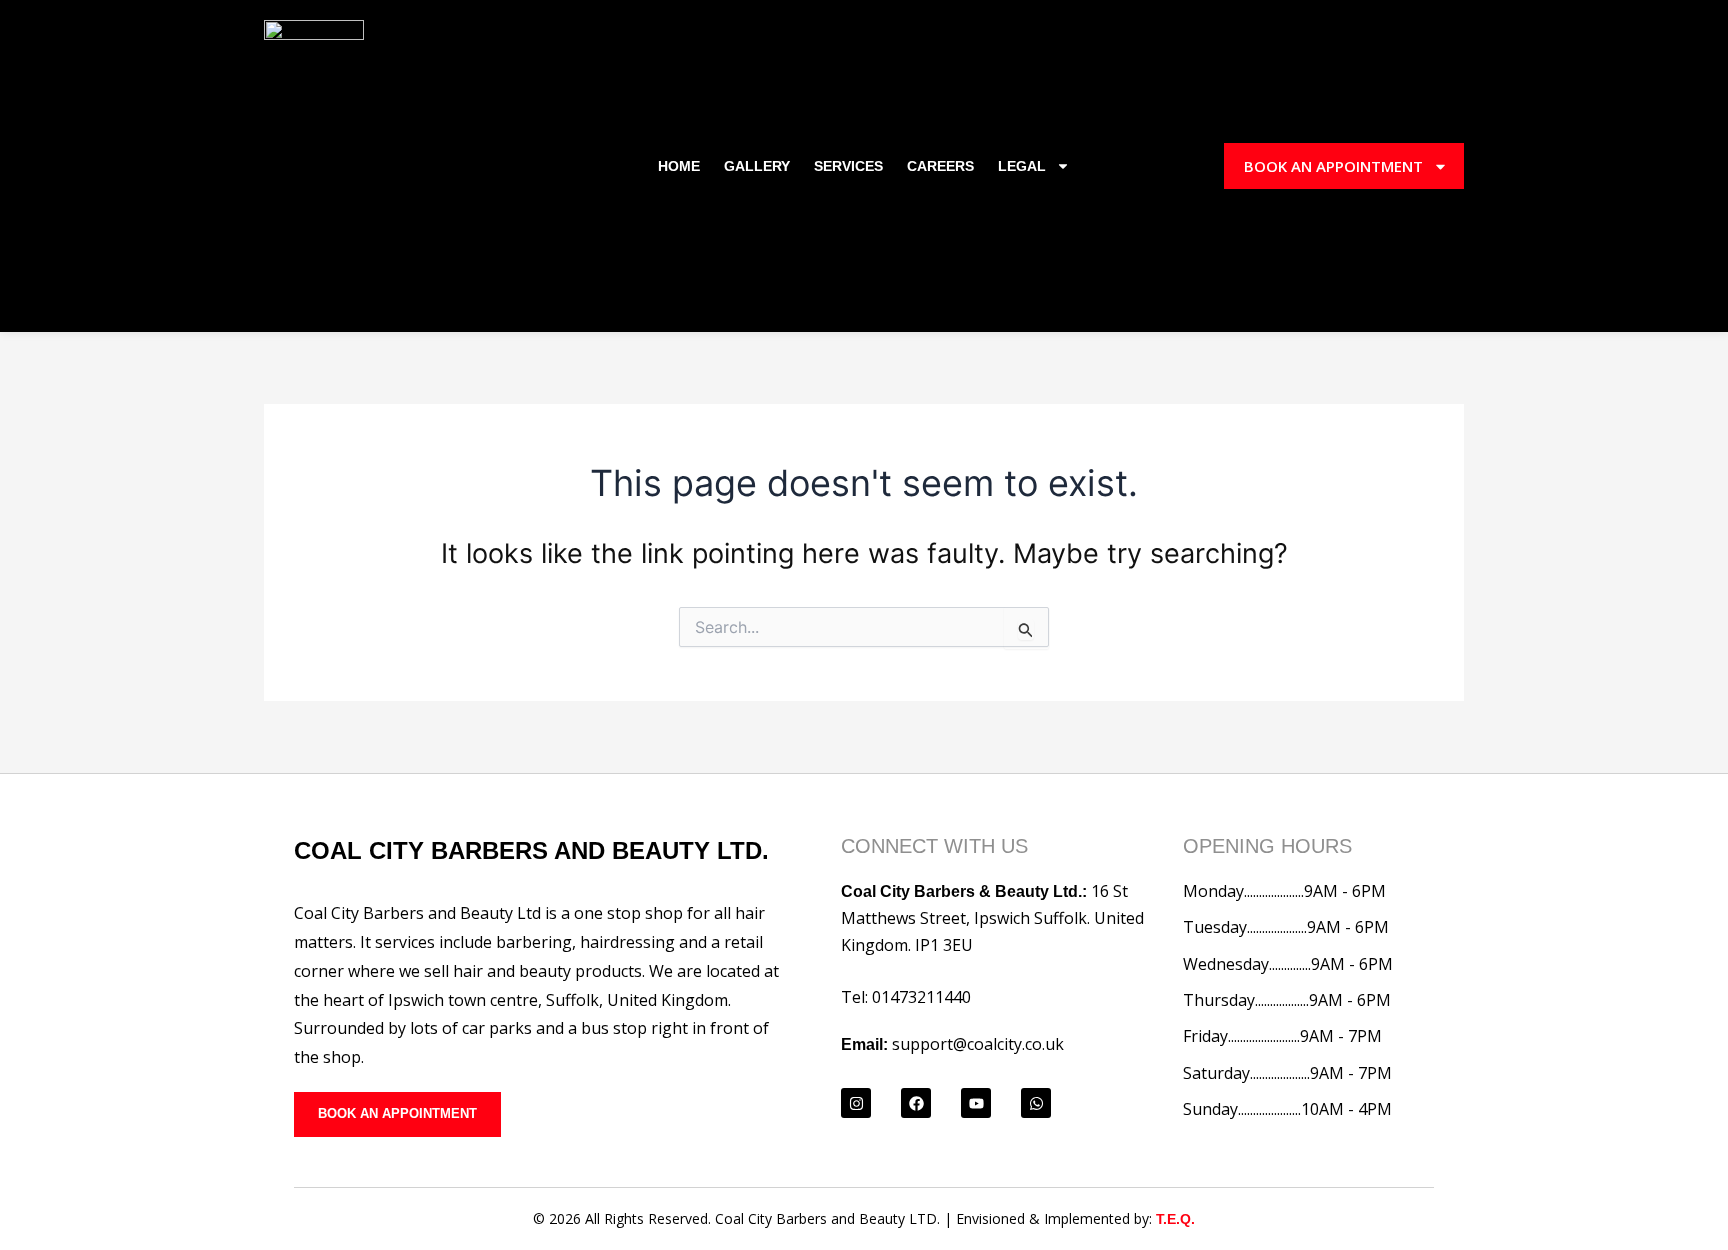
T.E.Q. (1175, 1219)
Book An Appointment (1333, 166)
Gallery (757, 166)
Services (848, 166)
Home (679, 166)
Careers (940, 166)
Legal (1022, 166)
